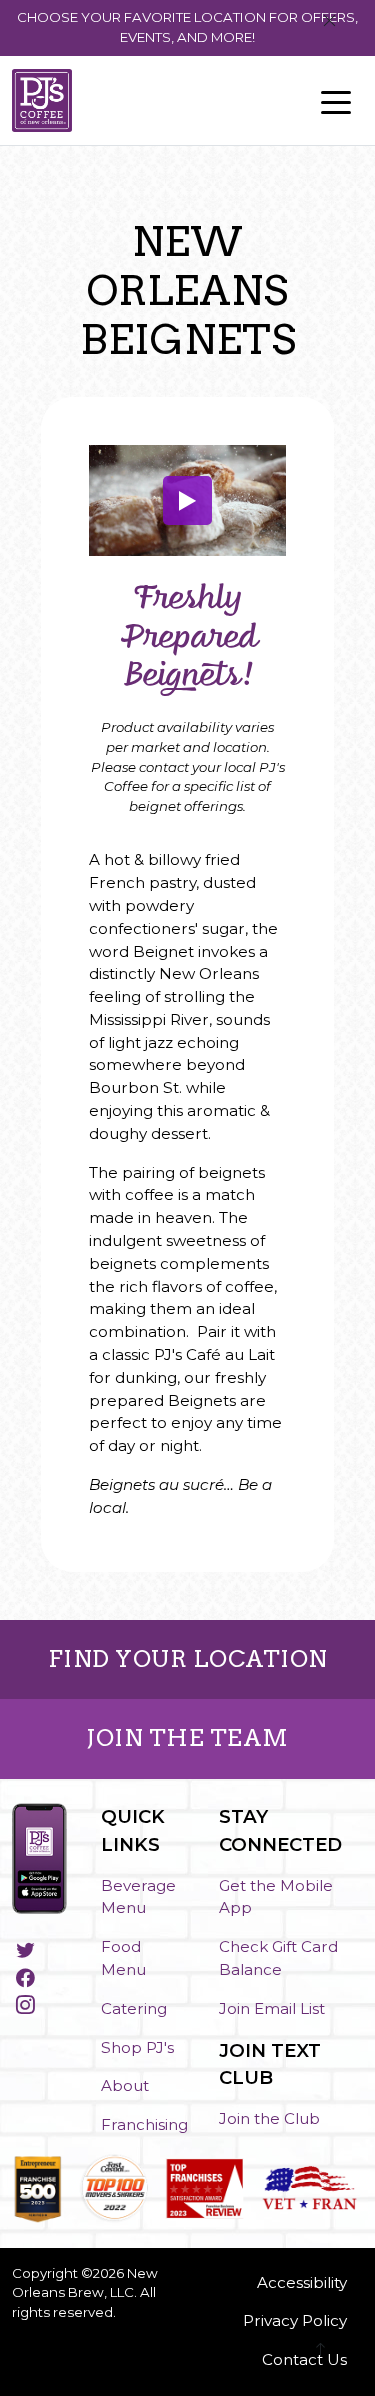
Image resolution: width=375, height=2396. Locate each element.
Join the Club (269, 2118)
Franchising (144, 2124)
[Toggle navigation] (336, 101)
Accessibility (302, 2282)
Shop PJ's (137, 2047)
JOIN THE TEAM (187, 1738)
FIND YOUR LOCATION (188, 1659)
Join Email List (272, 2008)
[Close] (329, 21)
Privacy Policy (295, 2320)
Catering (134, 2008)
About (125, 2085)
